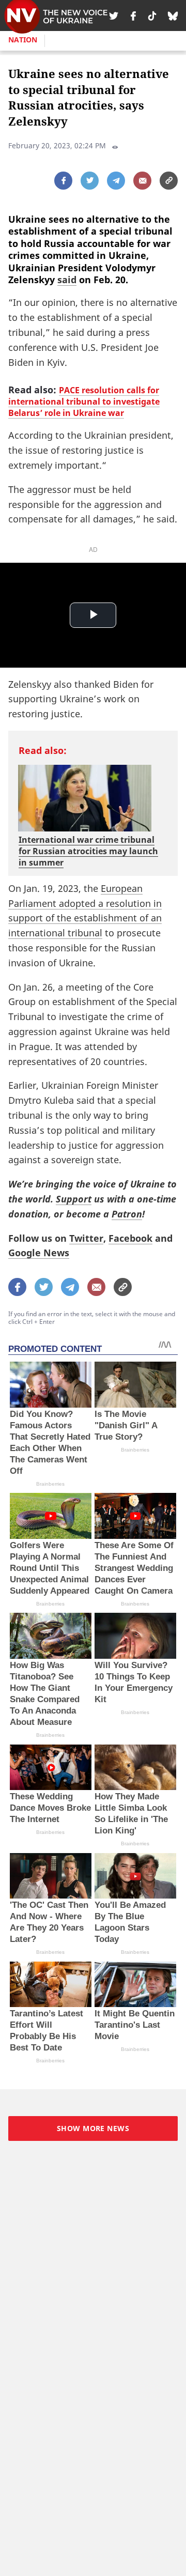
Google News (39, 1253)
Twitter (86, 1238)
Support (74, 1199)
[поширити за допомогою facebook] (63, 181)
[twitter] (114, 16)
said (67, 280)
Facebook (130, 1238)
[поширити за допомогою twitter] (90, 181)
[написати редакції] (142, 181)
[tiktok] (152, 16)
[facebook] (133, 16)
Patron (127, 1214)
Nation (23, 40)
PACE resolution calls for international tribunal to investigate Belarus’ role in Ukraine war (84, 402)
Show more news (93, 2128)
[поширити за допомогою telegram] (116, 181)
